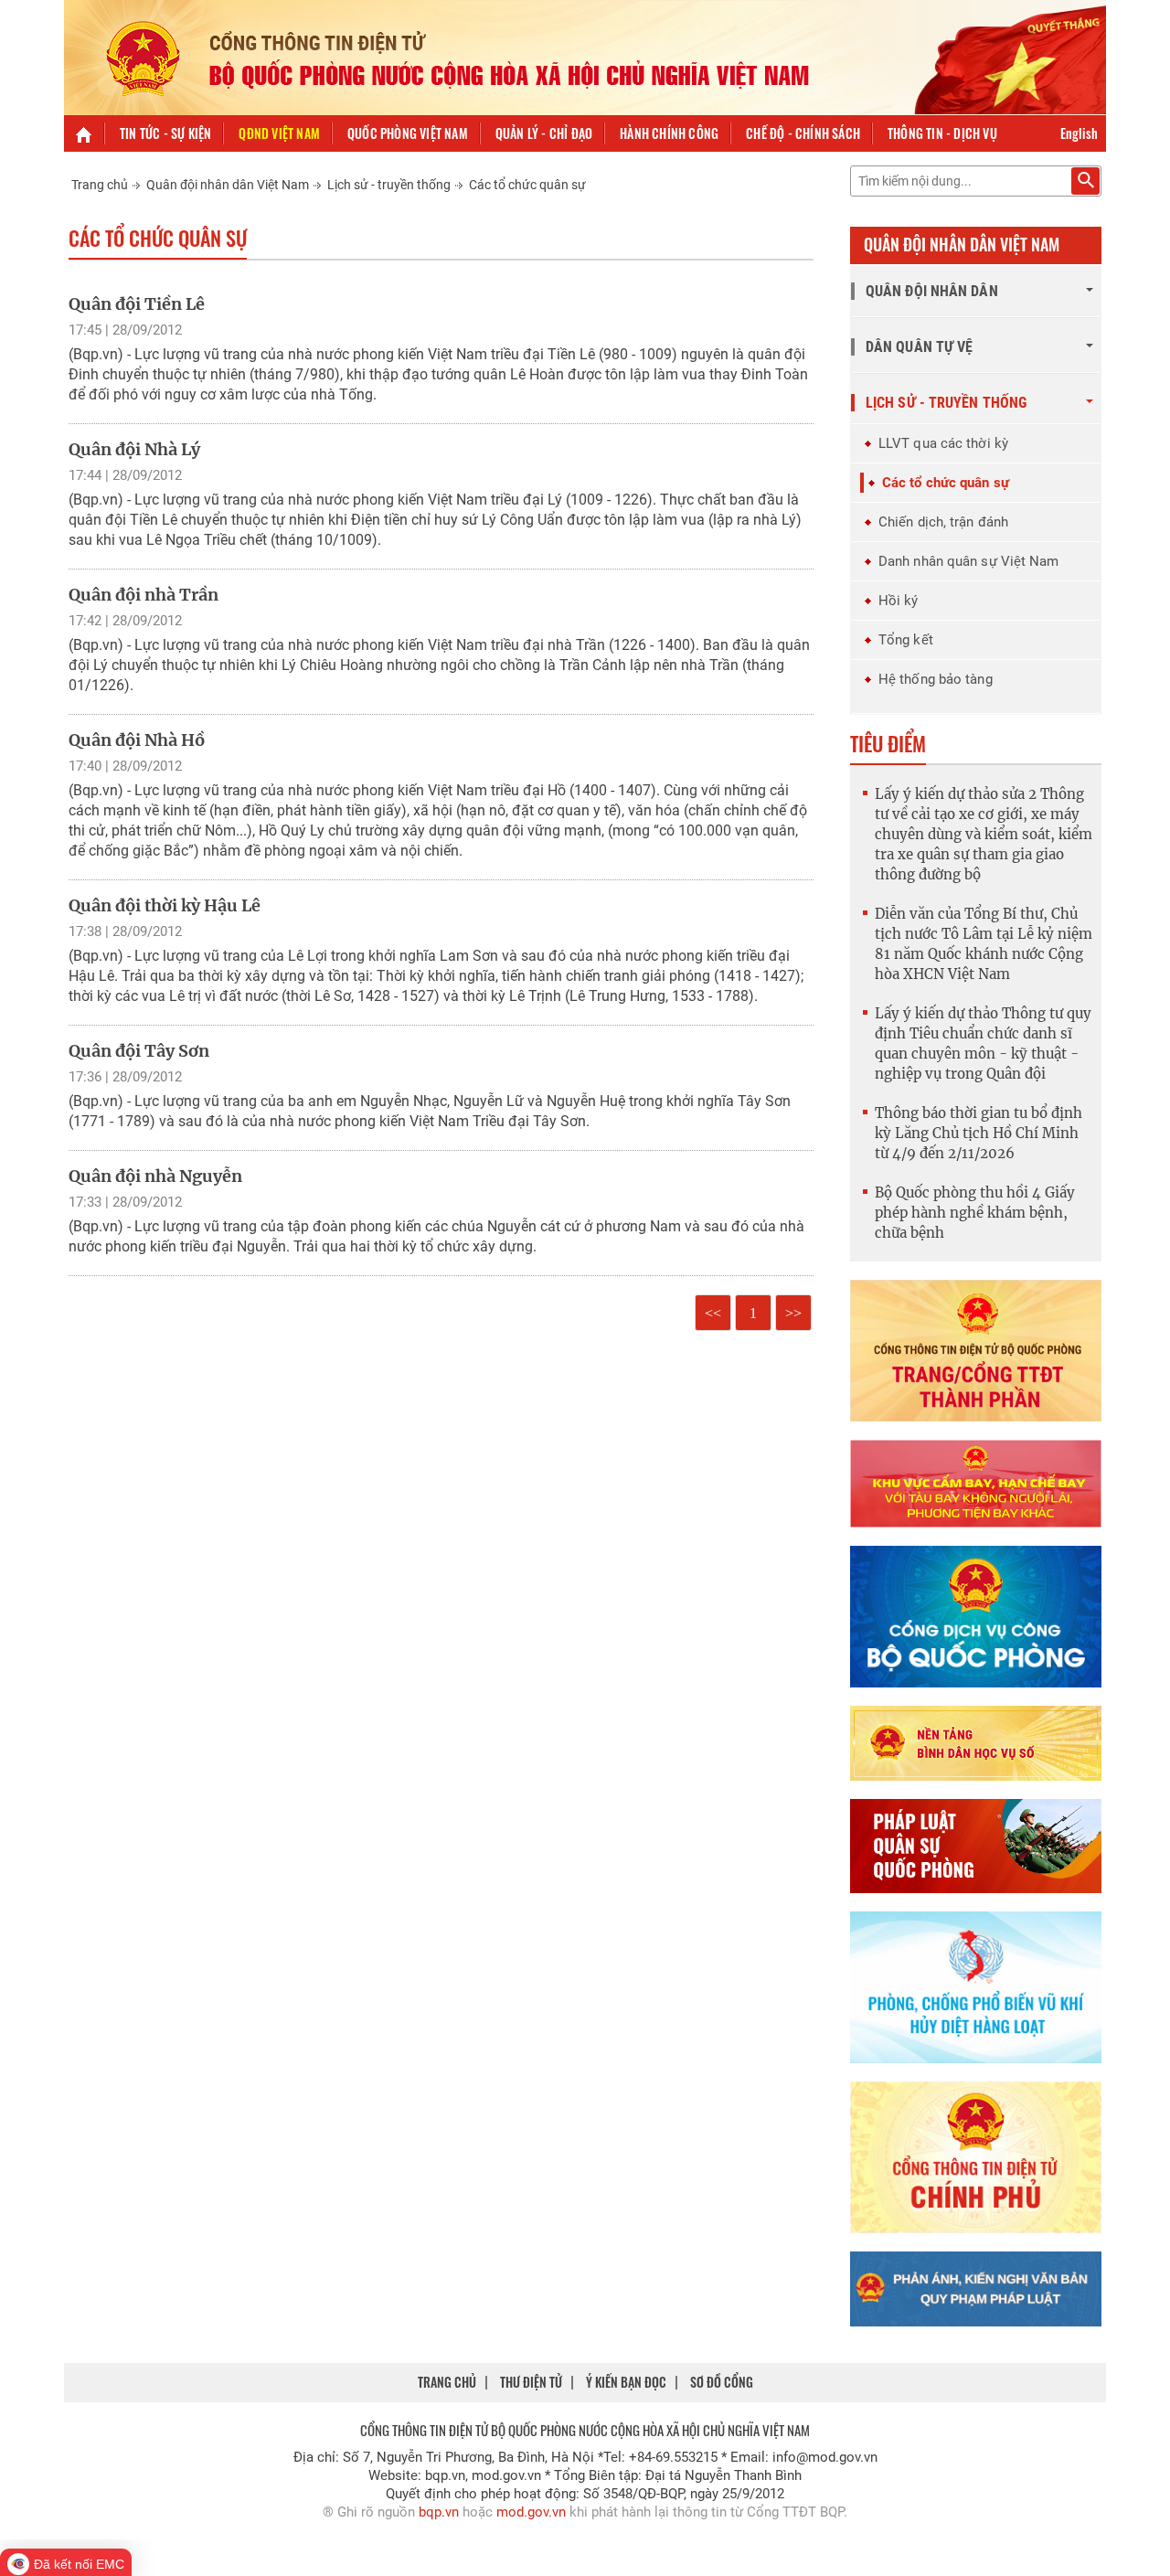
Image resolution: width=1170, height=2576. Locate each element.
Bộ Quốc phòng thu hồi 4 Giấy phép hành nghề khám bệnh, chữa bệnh (975, 1213)
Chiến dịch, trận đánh (943, 522)
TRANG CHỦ (447, 2382)
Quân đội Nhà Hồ (137, 740)
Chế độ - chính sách (803, 133)
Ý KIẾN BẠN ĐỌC (626, 2382)
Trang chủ (100, 185)
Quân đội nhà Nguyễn (155, 1176)
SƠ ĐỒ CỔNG (722, 2382)
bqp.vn (439, 2512)
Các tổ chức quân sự (527, 185)
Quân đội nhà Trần (144, 595)
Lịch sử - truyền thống (389, 185)
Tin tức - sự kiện (165, 133)
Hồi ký (899, 601)
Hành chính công (669, 133)
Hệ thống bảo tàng (936, 679)
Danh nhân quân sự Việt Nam (969, 561)
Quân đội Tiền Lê (137, 304)
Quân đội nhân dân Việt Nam (228, 185)
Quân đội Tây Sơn (139, 1051)
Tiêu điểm (888, 743)
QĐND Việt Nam (279, 133)
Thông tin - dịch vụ (942, 133)
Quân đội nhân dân (932, 291)
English (1079, 133)
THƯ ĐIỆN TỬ (531, 2382)
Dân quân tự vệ (919, 347)
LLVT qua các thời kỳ (943, 443)
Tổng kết (906, 640)
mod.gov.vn (531, 2512)
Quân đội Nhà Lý (134, 449)
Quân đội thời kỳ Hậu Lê (165, 905)
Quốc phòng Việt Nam (408, 133)
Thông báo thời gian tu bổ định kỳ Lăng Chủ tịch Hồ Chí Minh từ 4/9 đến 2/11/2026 (979, 1133)
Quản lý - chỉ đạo (544, 133)
